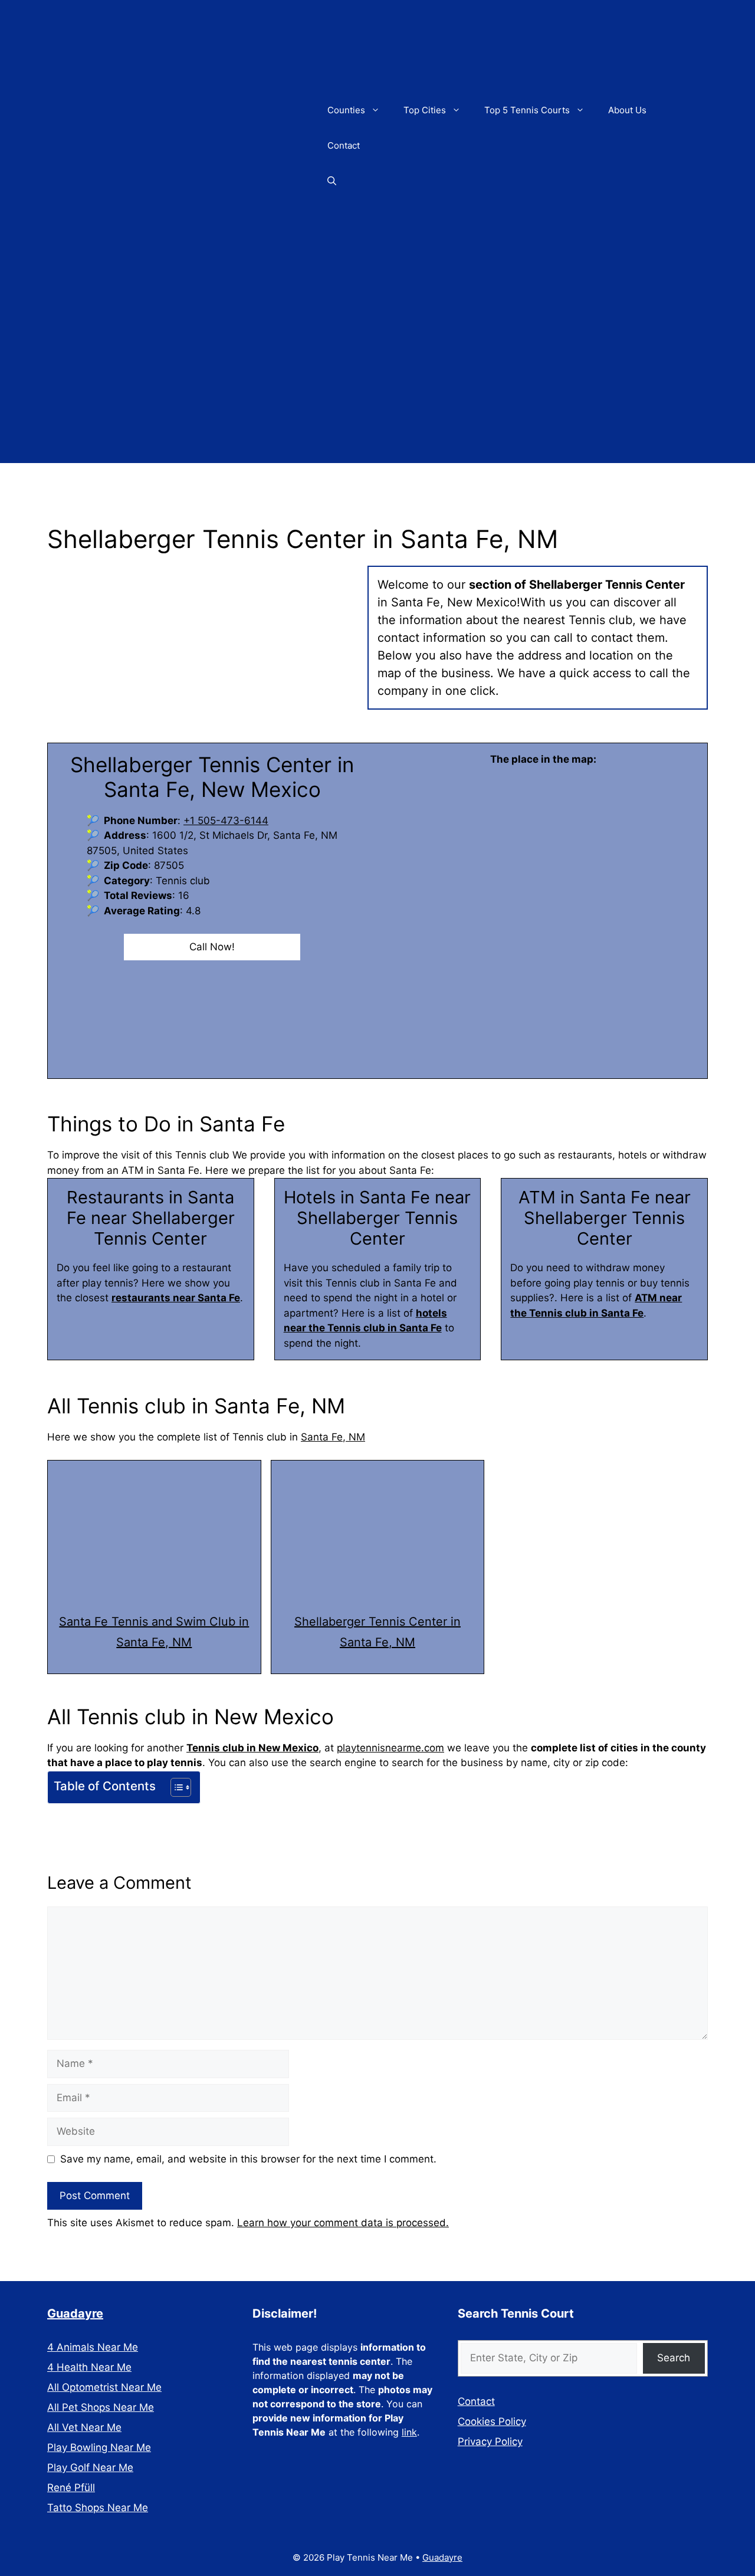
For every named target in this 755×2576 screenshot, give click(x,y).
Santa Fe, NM (333, 1437)
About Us (627, 110)
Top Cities (425, 110)
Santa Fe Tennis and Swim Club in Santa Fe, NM (154, 1632)
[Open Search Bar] (332, 181)
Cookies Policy (492, 2421)
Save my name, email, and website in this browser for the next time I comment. (248, 2159)
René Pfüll (71, 2488)
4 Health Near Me (89, 2367)
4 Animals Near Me (93, 2347)
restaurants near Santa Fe (176, 1298)
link (409, 2432)
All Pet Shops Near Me (101, 2407)
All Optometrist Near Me (104, 2387)
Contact (344, 145)
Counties (346, 110)
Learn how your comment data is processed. (343, 2223)
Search (674, 2358)
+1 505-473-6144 (226, 821)
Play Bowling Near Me (99, 2447)
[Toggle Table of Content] (175, 1787)
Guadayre (75, 2314)
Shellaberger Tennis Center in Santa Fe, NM (377, 1632)
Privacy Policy (490, 2442)
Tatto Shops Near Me (98, 2508)
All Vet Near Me (84, 2427)
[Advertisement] (377, 380)
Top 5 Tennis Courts (527, 110)
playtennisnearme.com (390, 1748)
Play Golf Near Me (90, 2467)
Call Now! (212, 947)
